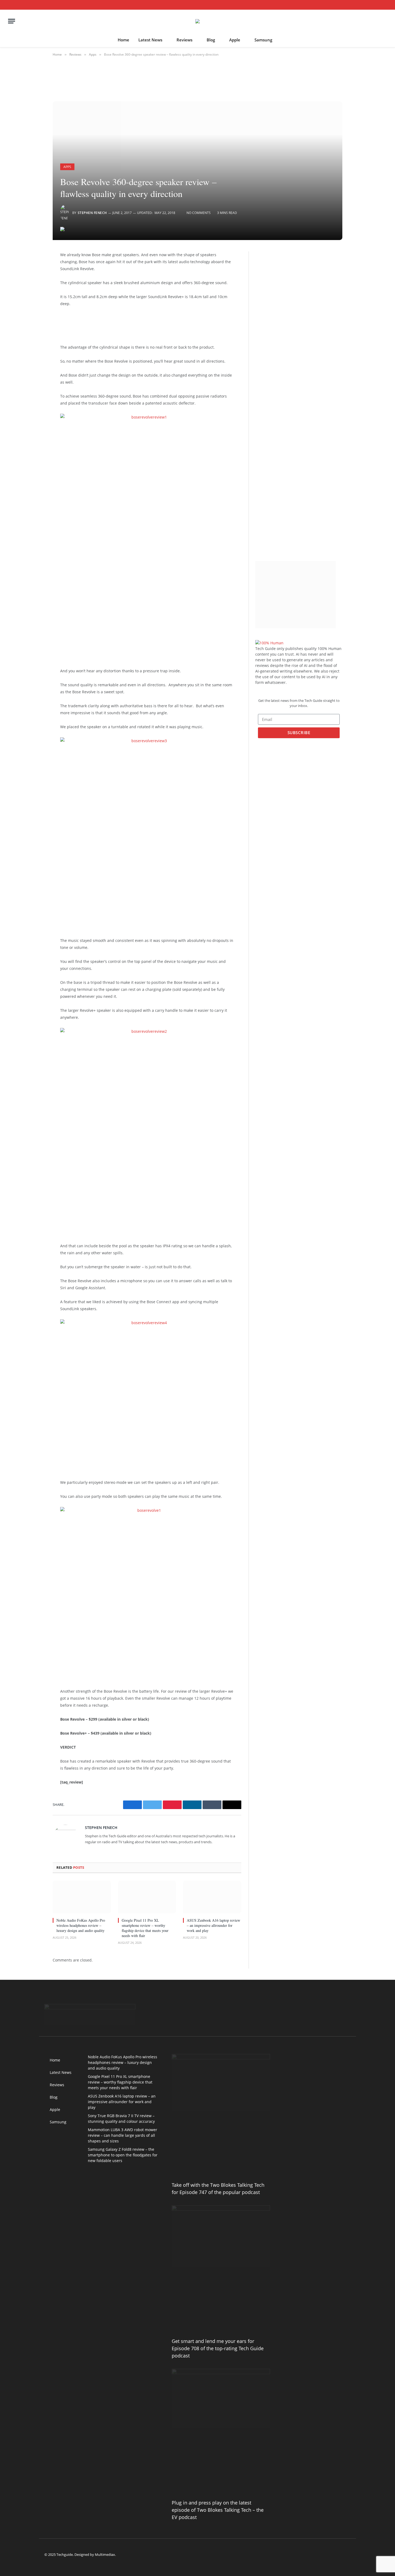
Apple (235, 40)
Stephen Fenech (92, 213)
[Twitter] (34, 283)
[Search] (385, 5)
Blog (211, 40)
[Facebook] (34, 269)
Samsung (263, 40)
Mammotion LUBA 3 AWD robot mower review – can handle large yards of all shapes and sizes (123, 2135)
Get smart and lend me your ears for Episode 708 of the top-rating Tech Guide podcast (218, 2348)
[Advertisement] (143, 324)
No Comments (199, 213)
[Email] (34, 324)
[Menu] (12, 21)
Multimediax (105, 2554)
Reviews (184, 40)
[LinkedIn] (34, 297)
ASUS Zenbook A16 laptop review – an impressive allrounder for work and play (213, 1925)
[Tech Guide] (198, 21)
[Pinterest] (34, 310)
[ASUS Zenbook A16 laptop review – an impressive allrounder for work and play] (212, 1897)
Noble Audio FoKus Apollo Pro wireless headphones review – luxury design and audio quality (81, 1925)
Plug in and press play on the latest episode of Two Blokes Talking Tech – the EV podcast (218, 2510)
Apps (67, 167)
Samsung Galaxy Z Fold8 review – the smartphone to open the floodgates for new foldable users (123, 2155)
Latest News (150, 40)
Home (123, 40)
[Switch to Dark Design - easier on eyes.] (378, 5)
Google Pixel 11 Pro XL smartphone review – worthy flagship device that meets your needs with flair (145, 1928)
